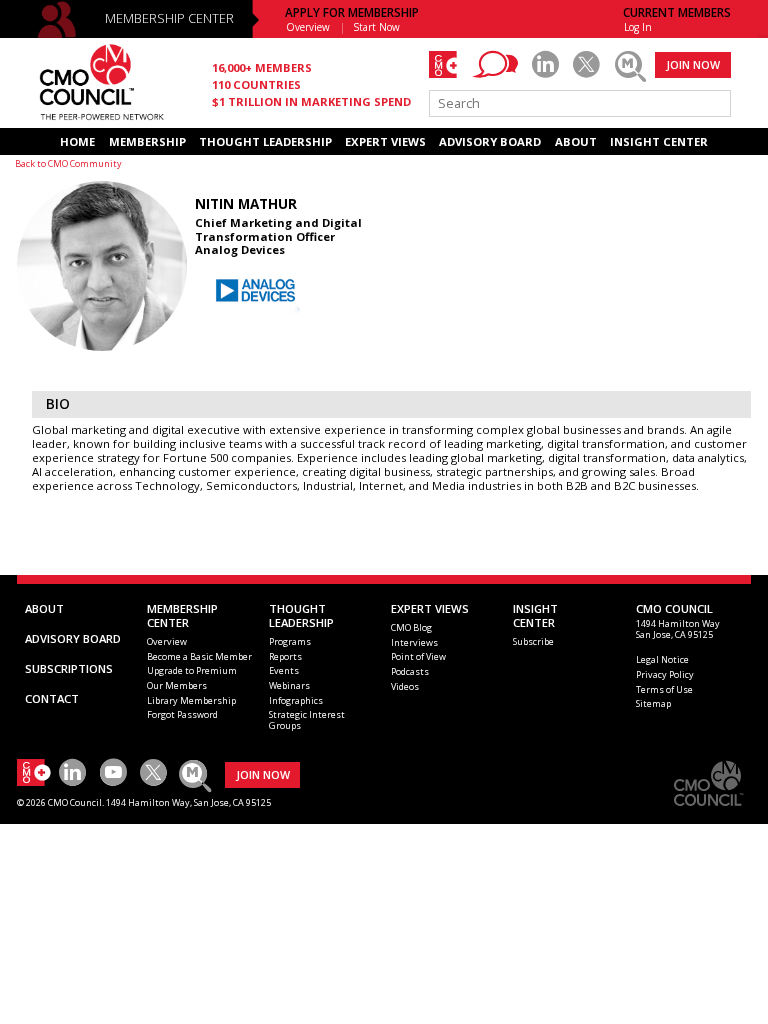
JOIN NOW (693, 64)
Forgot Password (182, 714)
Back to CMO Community (68, 163)
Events (284, 670)
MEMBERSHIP (147, 141)
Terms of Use (664, 689)
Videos (405, 686)
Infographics (296, 700)
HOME (77, 141)
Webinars (289, 685)
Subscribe (533, 641)
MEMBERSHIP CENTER (169, 18)
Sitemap (653, 703)
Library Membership (191, 700)
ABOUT (576, 141)
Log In (638, 27)
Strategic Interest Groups (307, 720)
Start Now (377, 27)
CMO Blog (411, 627)
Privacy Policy (665, 674)
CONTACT (52, 698)
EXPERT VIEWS (385, 141)
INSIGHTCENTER (535, 615)
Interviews (414, 642)
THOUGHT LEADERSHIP (265, 141)
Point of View (418, 656)
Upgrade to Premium (192, 670)
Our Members (177, 685)
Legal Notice (662, 659)
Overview (308, 27)
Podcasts (410, 671)
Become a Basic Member (199, 656)
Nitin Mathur (246, 204)
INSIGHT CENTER (659, 141)
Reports (285, 656)
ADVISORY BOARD (490, 141)
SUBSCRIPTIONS (69, 668)
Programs (290, 641)
